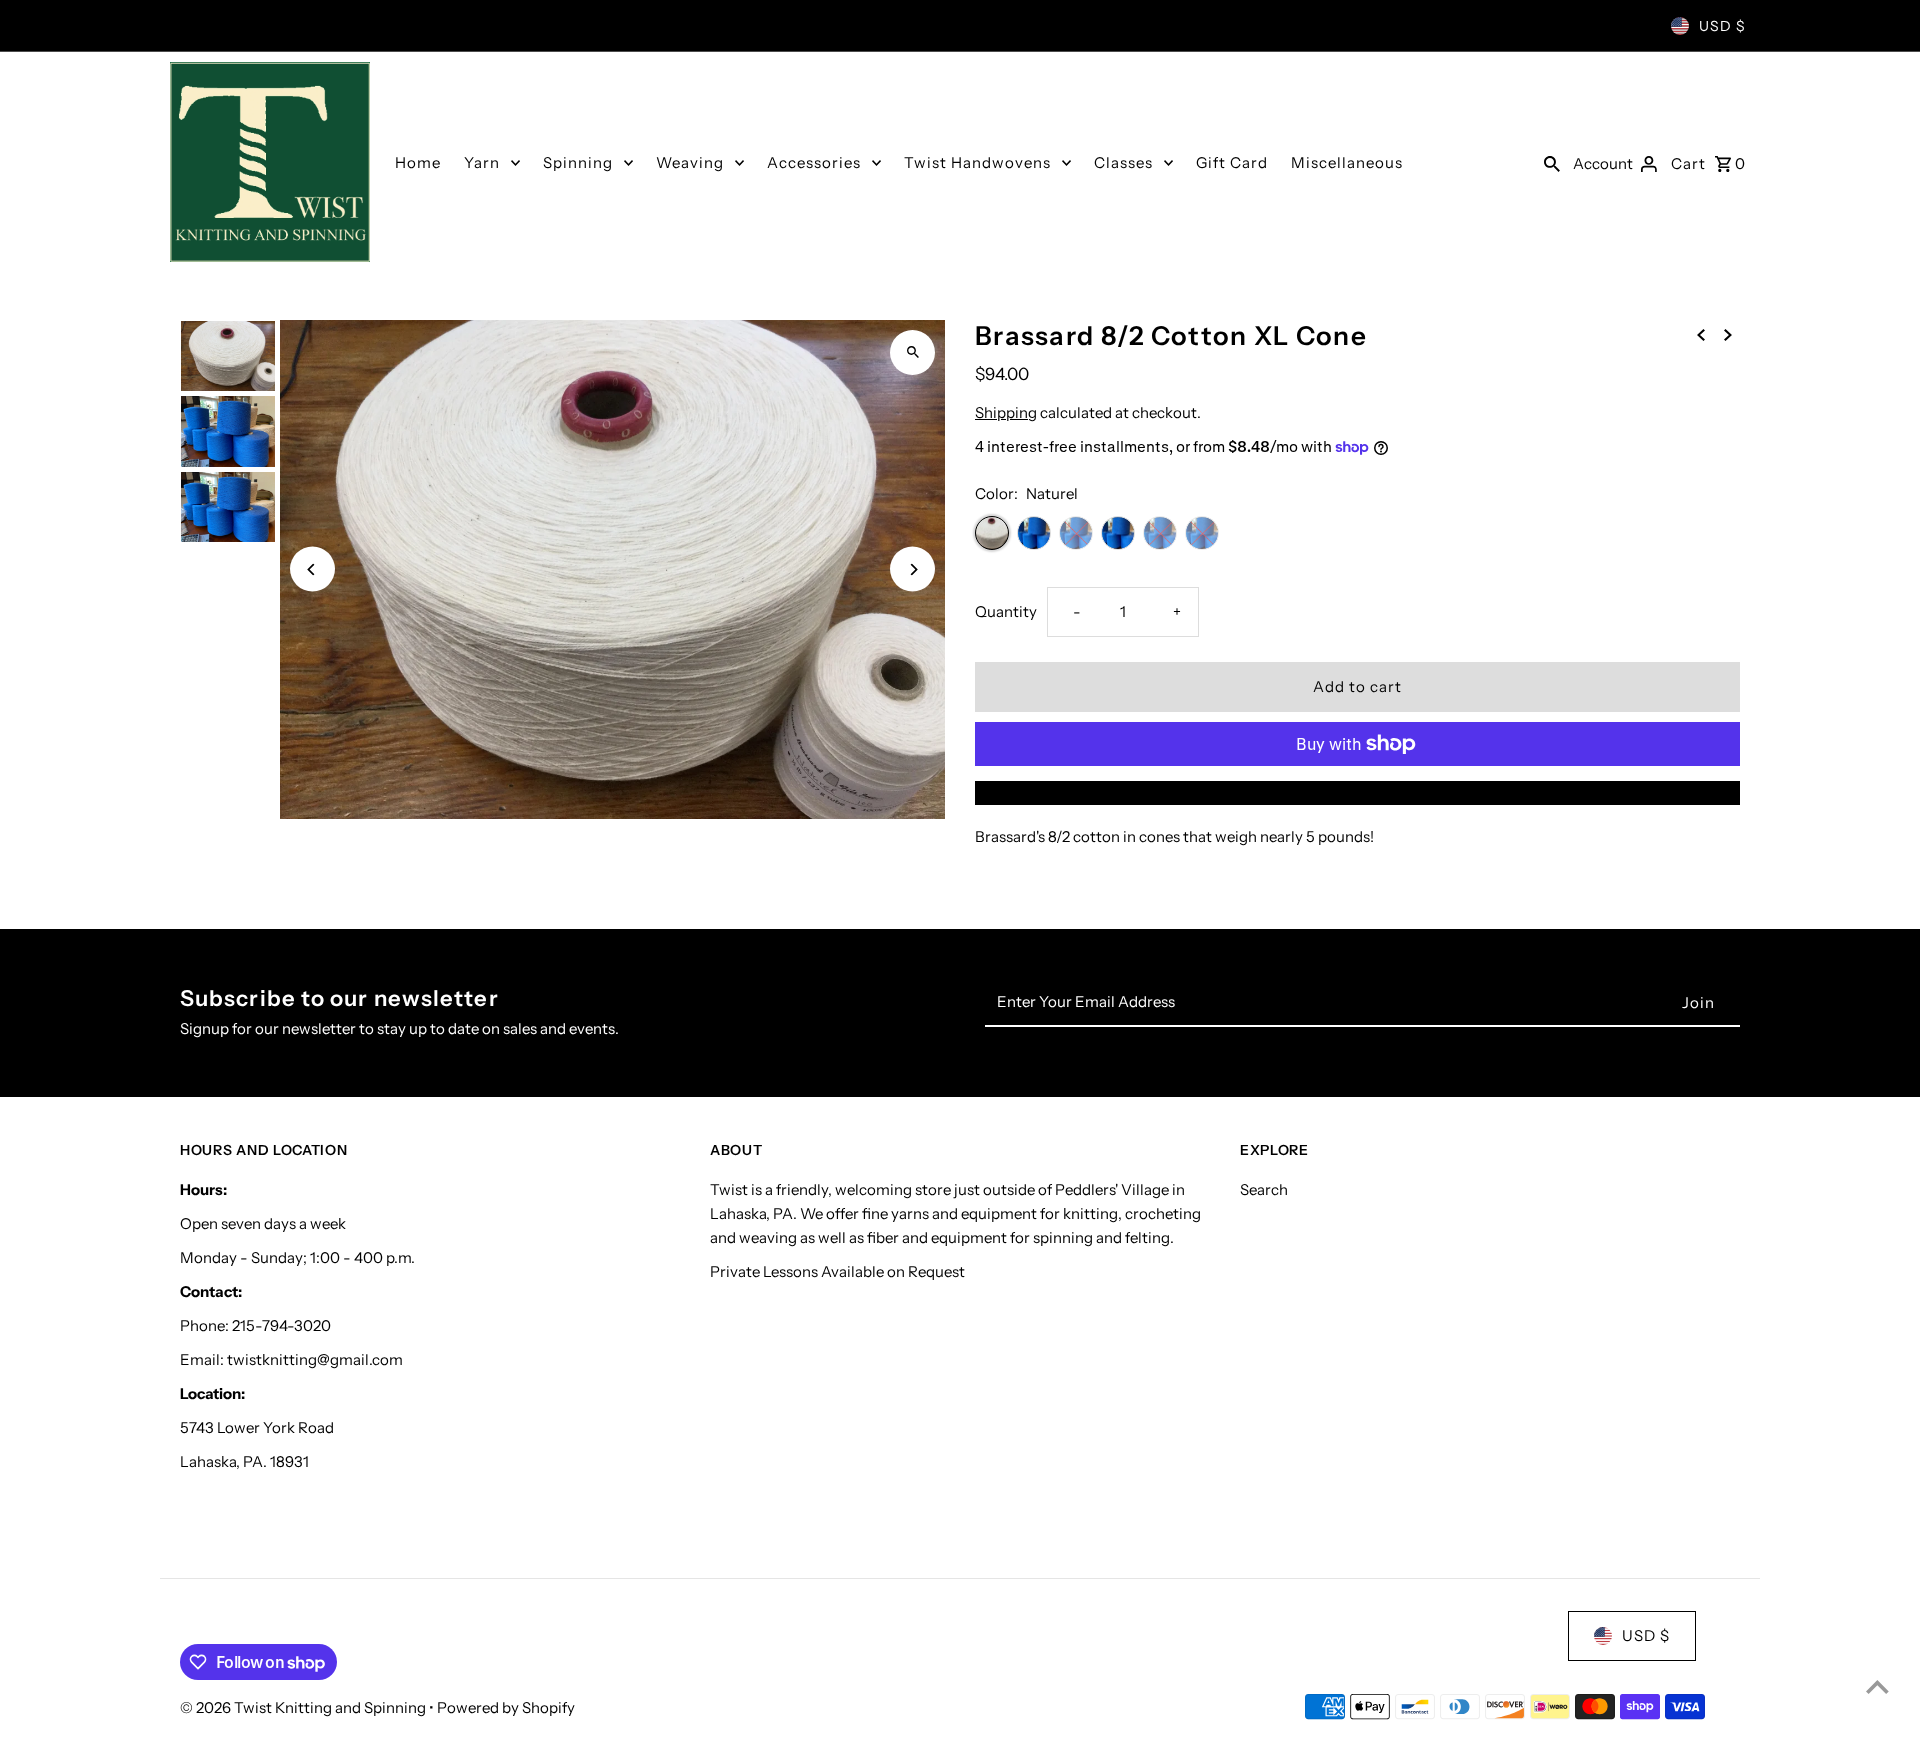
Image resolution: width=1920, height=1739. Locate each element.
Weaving (690, 162)
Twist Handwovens (977, 162)
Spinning (578, 162)
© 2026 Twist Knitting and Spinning (304, 1707)
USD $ (1722, 26)
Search (1264, 1189)
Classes (1123, 162)
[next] (1728, 334)
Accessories (814, 162)
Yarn (482, 162)
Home (418, 162)
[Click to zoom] (912, 352)
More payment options (1358, 792)
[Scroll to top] (1877, 1686)
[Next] (912, 569)
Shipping (1006, 412)
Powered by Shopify (506, 1707)
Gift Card (1232, 162)
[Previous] (312, 569)
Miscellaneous (1347, 162)
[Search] (1552, 162)
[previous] (1701, 334)
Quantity (1006, 611)
